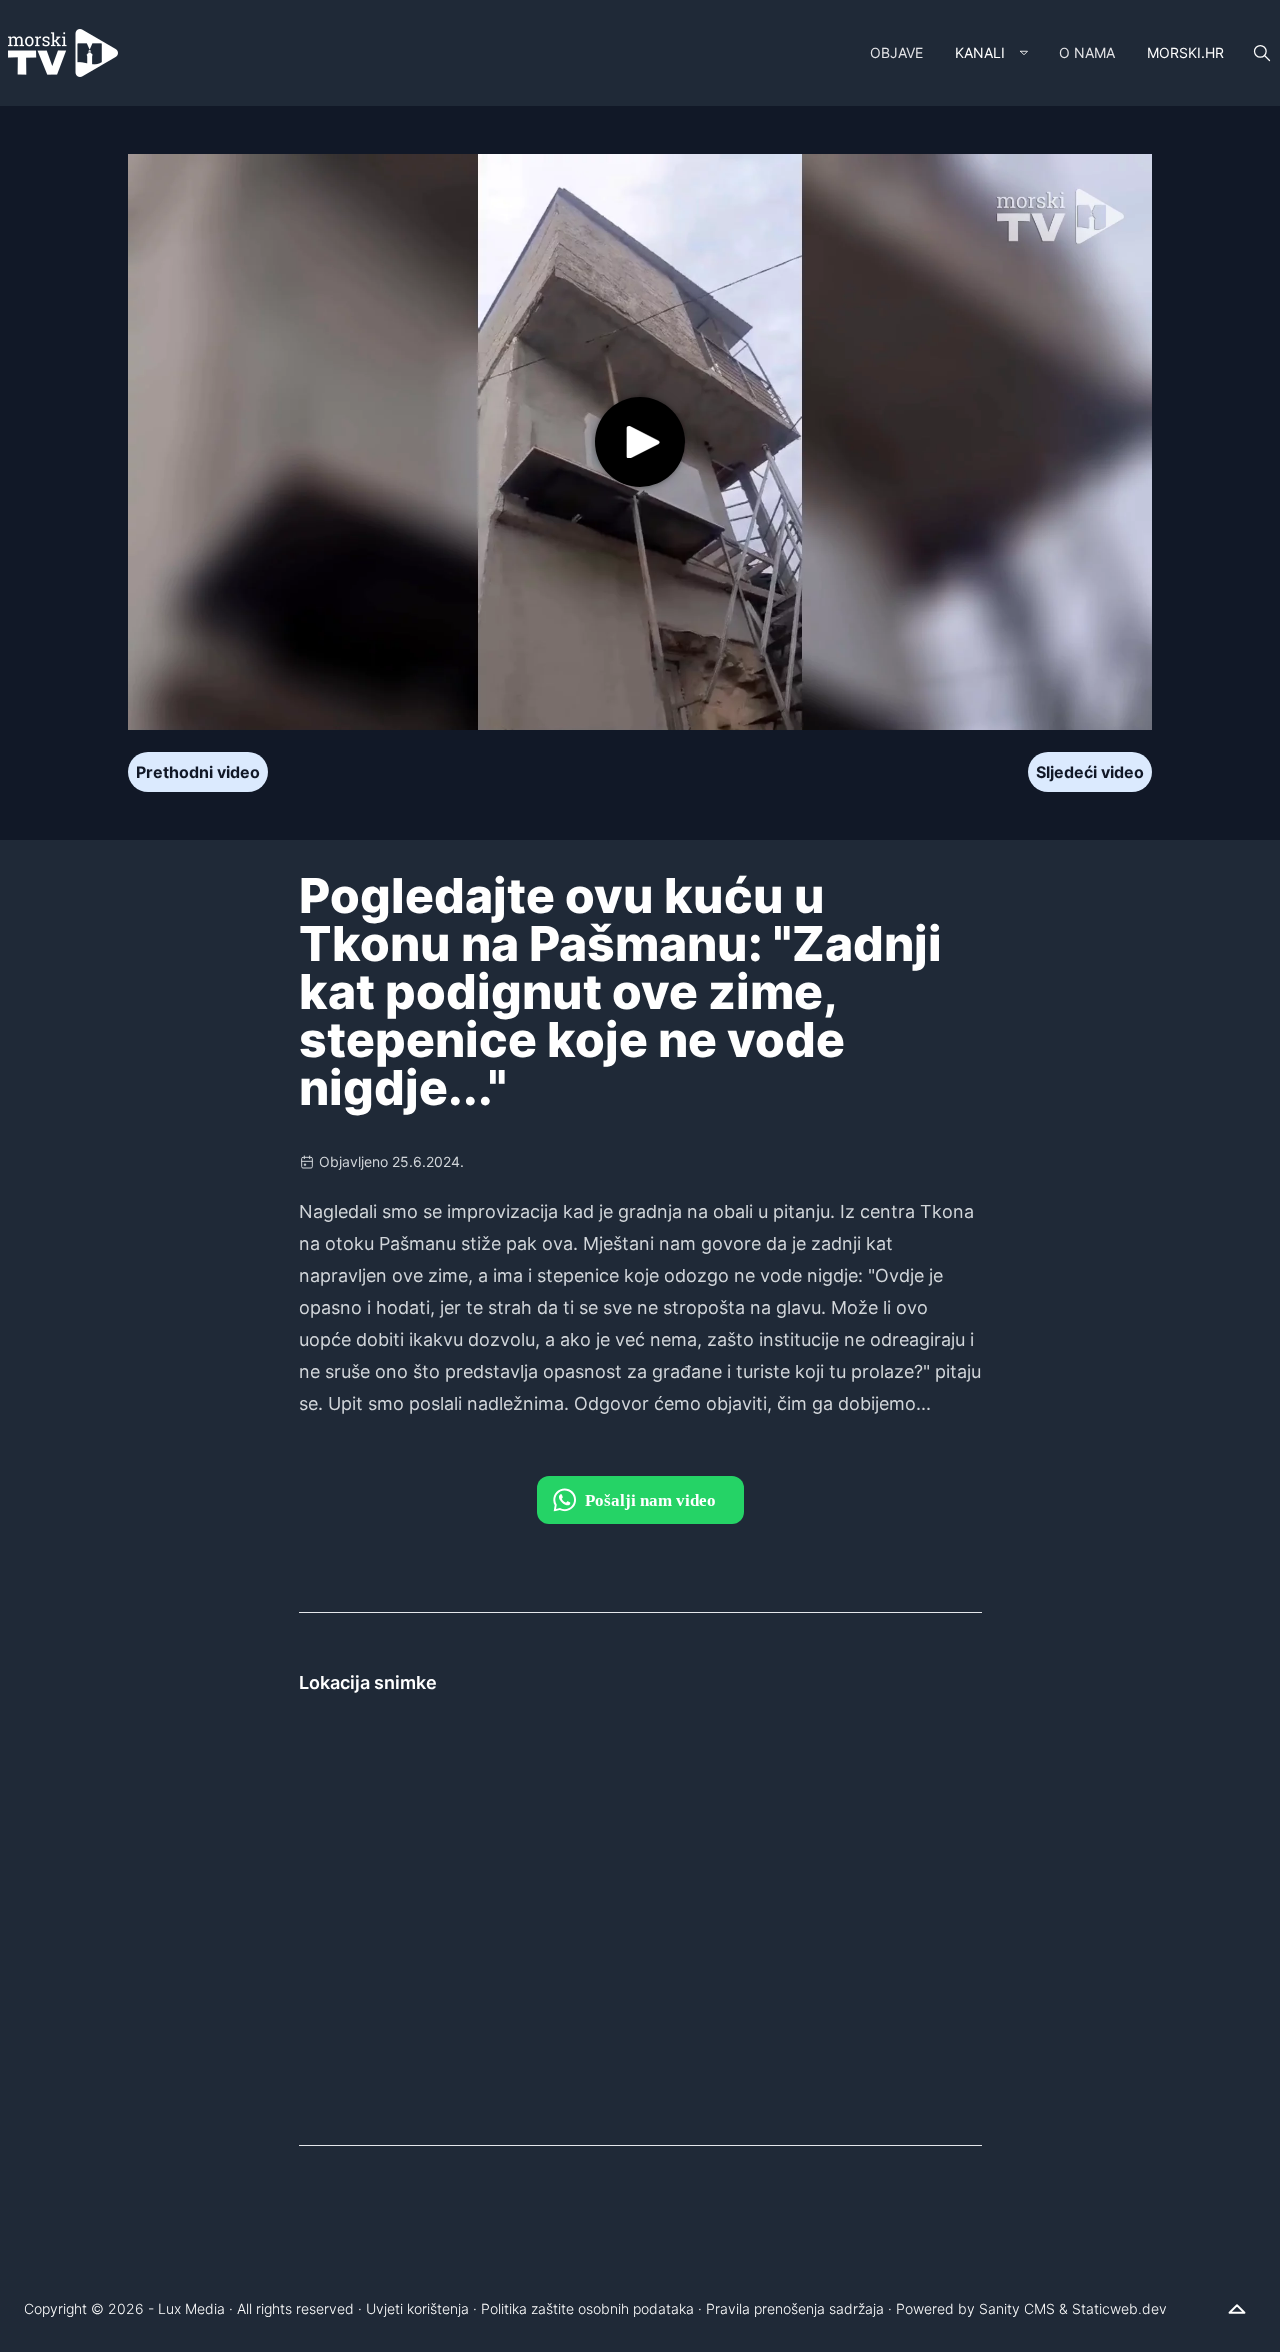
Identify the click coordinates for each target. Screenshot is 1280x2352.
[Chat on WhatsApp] (640, 1500)
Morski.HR (1185, 52)
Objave (896, 52)
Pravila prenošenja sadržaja (795, 2308)
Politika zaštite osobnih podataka (587, 2308)
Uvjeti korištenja (417, 2308)
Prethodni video (198, 772)
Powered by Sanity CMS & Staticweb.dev (1031, 2308)
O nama (1087, 52)
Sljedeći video (1090, 772)
